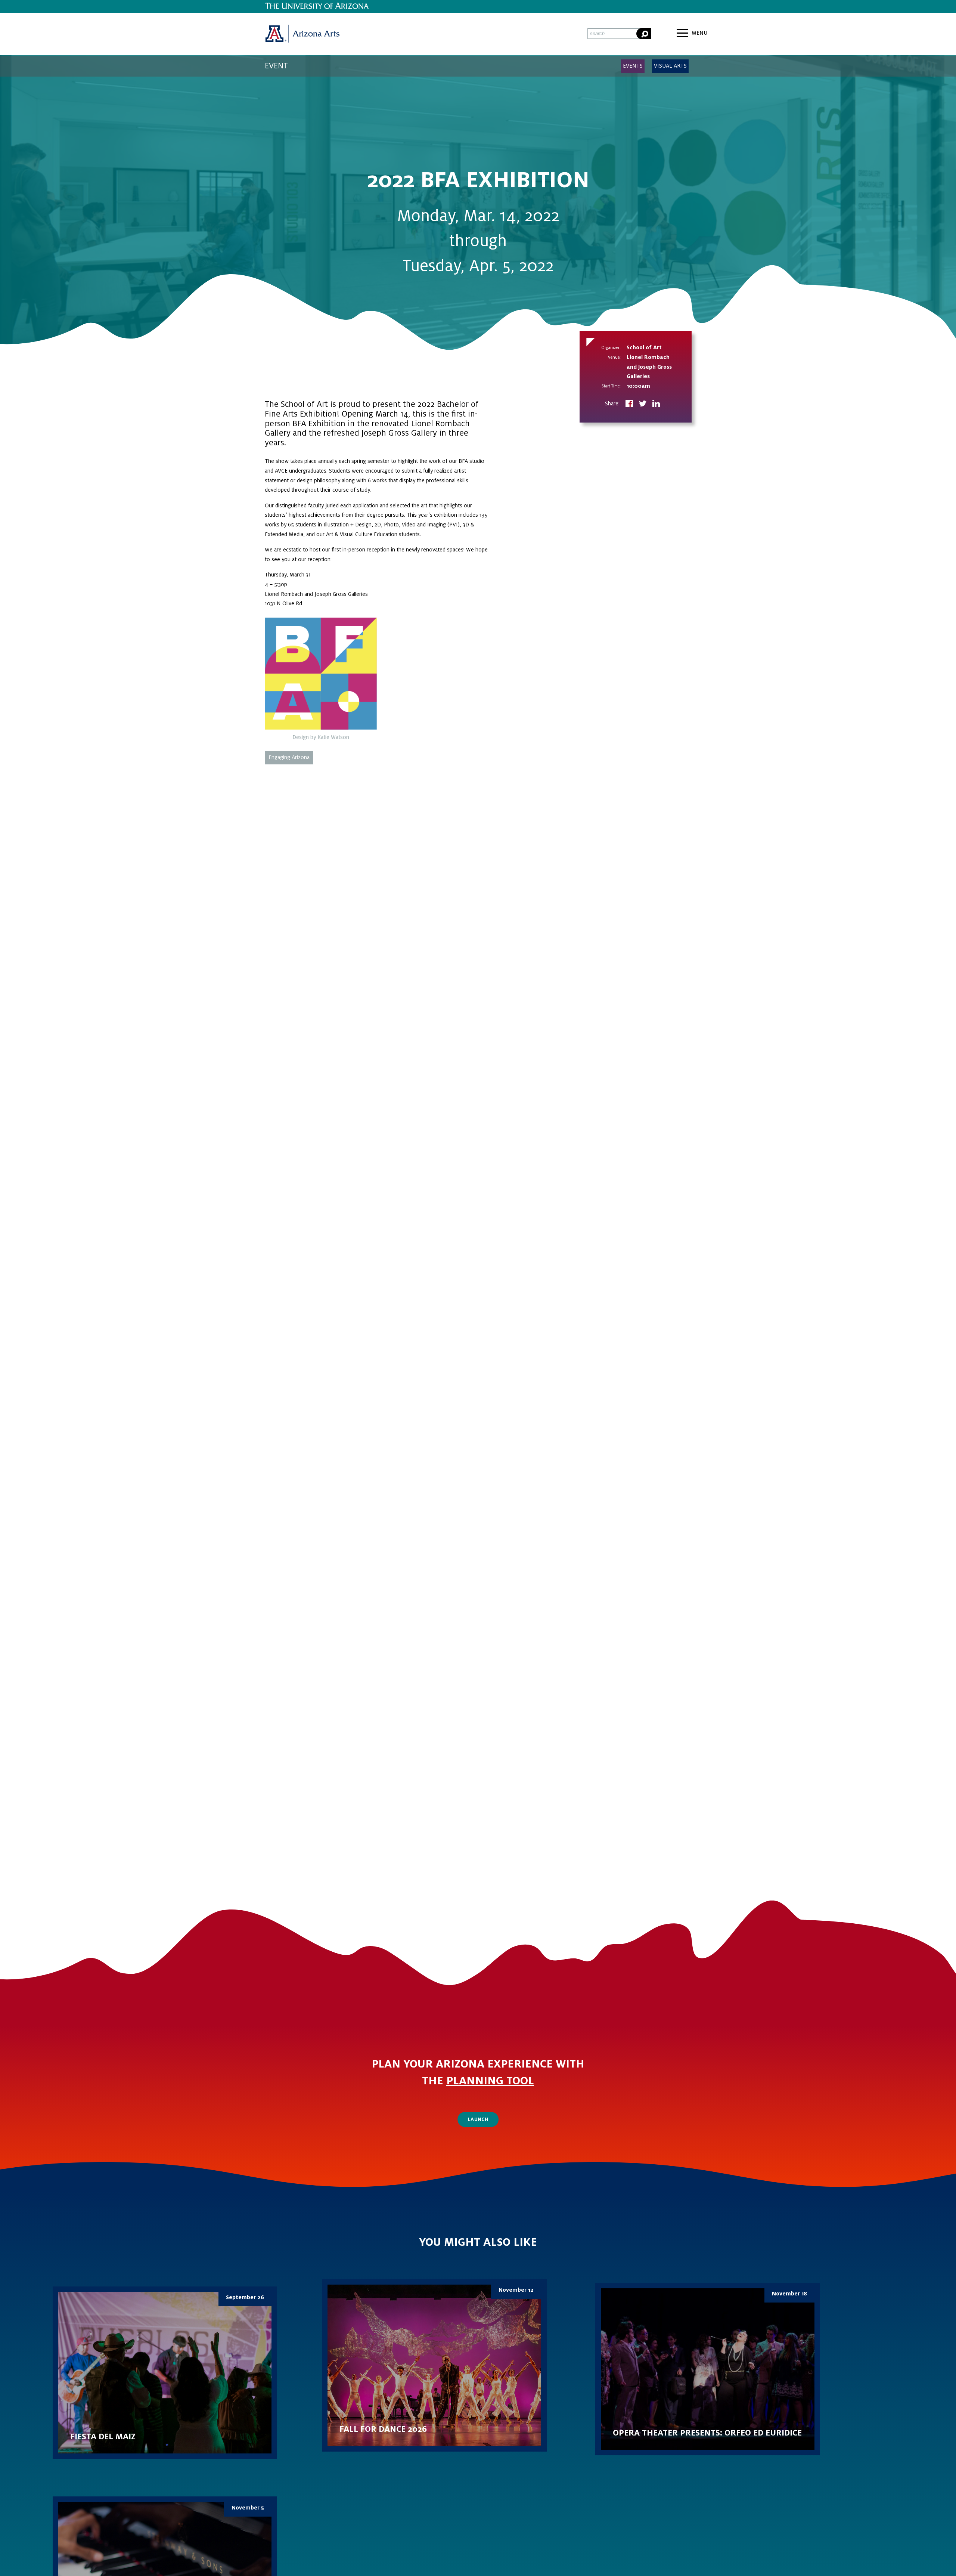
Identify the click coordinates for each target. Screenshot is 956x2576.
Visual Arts (670, 66)
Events (633, 66)
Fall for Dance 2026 (434, 2365)
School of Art (644, 347)
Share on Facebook (629, 404)
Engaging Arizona (289, 757)
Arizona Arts (302, 34)
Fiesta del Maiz (165, 2373)
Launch (478, 2119)
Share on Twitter (643, 404)
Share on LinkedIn (656, 404)
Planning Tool (490, 2081)
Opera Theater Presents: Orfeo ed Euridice (708, 2369)
